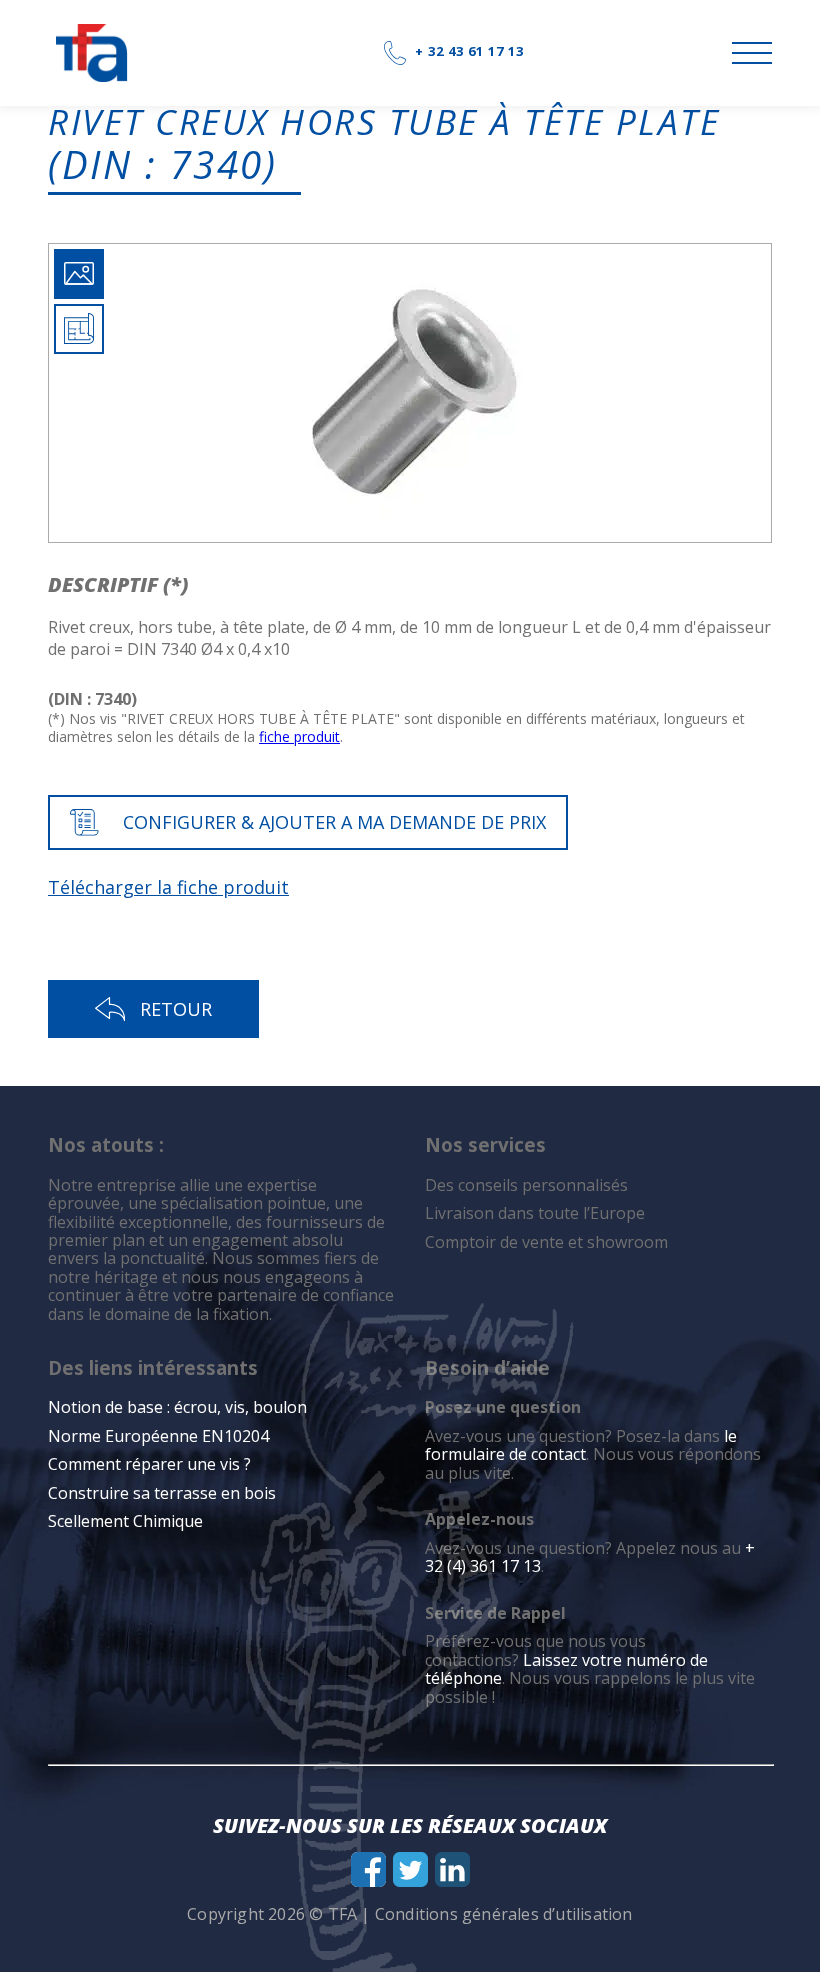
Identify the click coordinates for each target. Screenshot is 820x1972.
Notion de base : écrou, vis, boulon (177, 1407)
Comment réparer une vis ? (149, 1464)
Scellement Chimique (125, 1521)
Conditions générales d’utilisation (504, 1914)
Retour (176, 1009)
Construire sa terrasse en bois (164, 1493)
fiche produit (299, 736)
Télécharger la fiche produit (168, 887)
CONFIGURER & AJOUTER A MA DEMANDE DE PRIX (334, 822)
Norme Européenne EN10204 (158, 1436)
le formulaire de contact (581, 1445)
